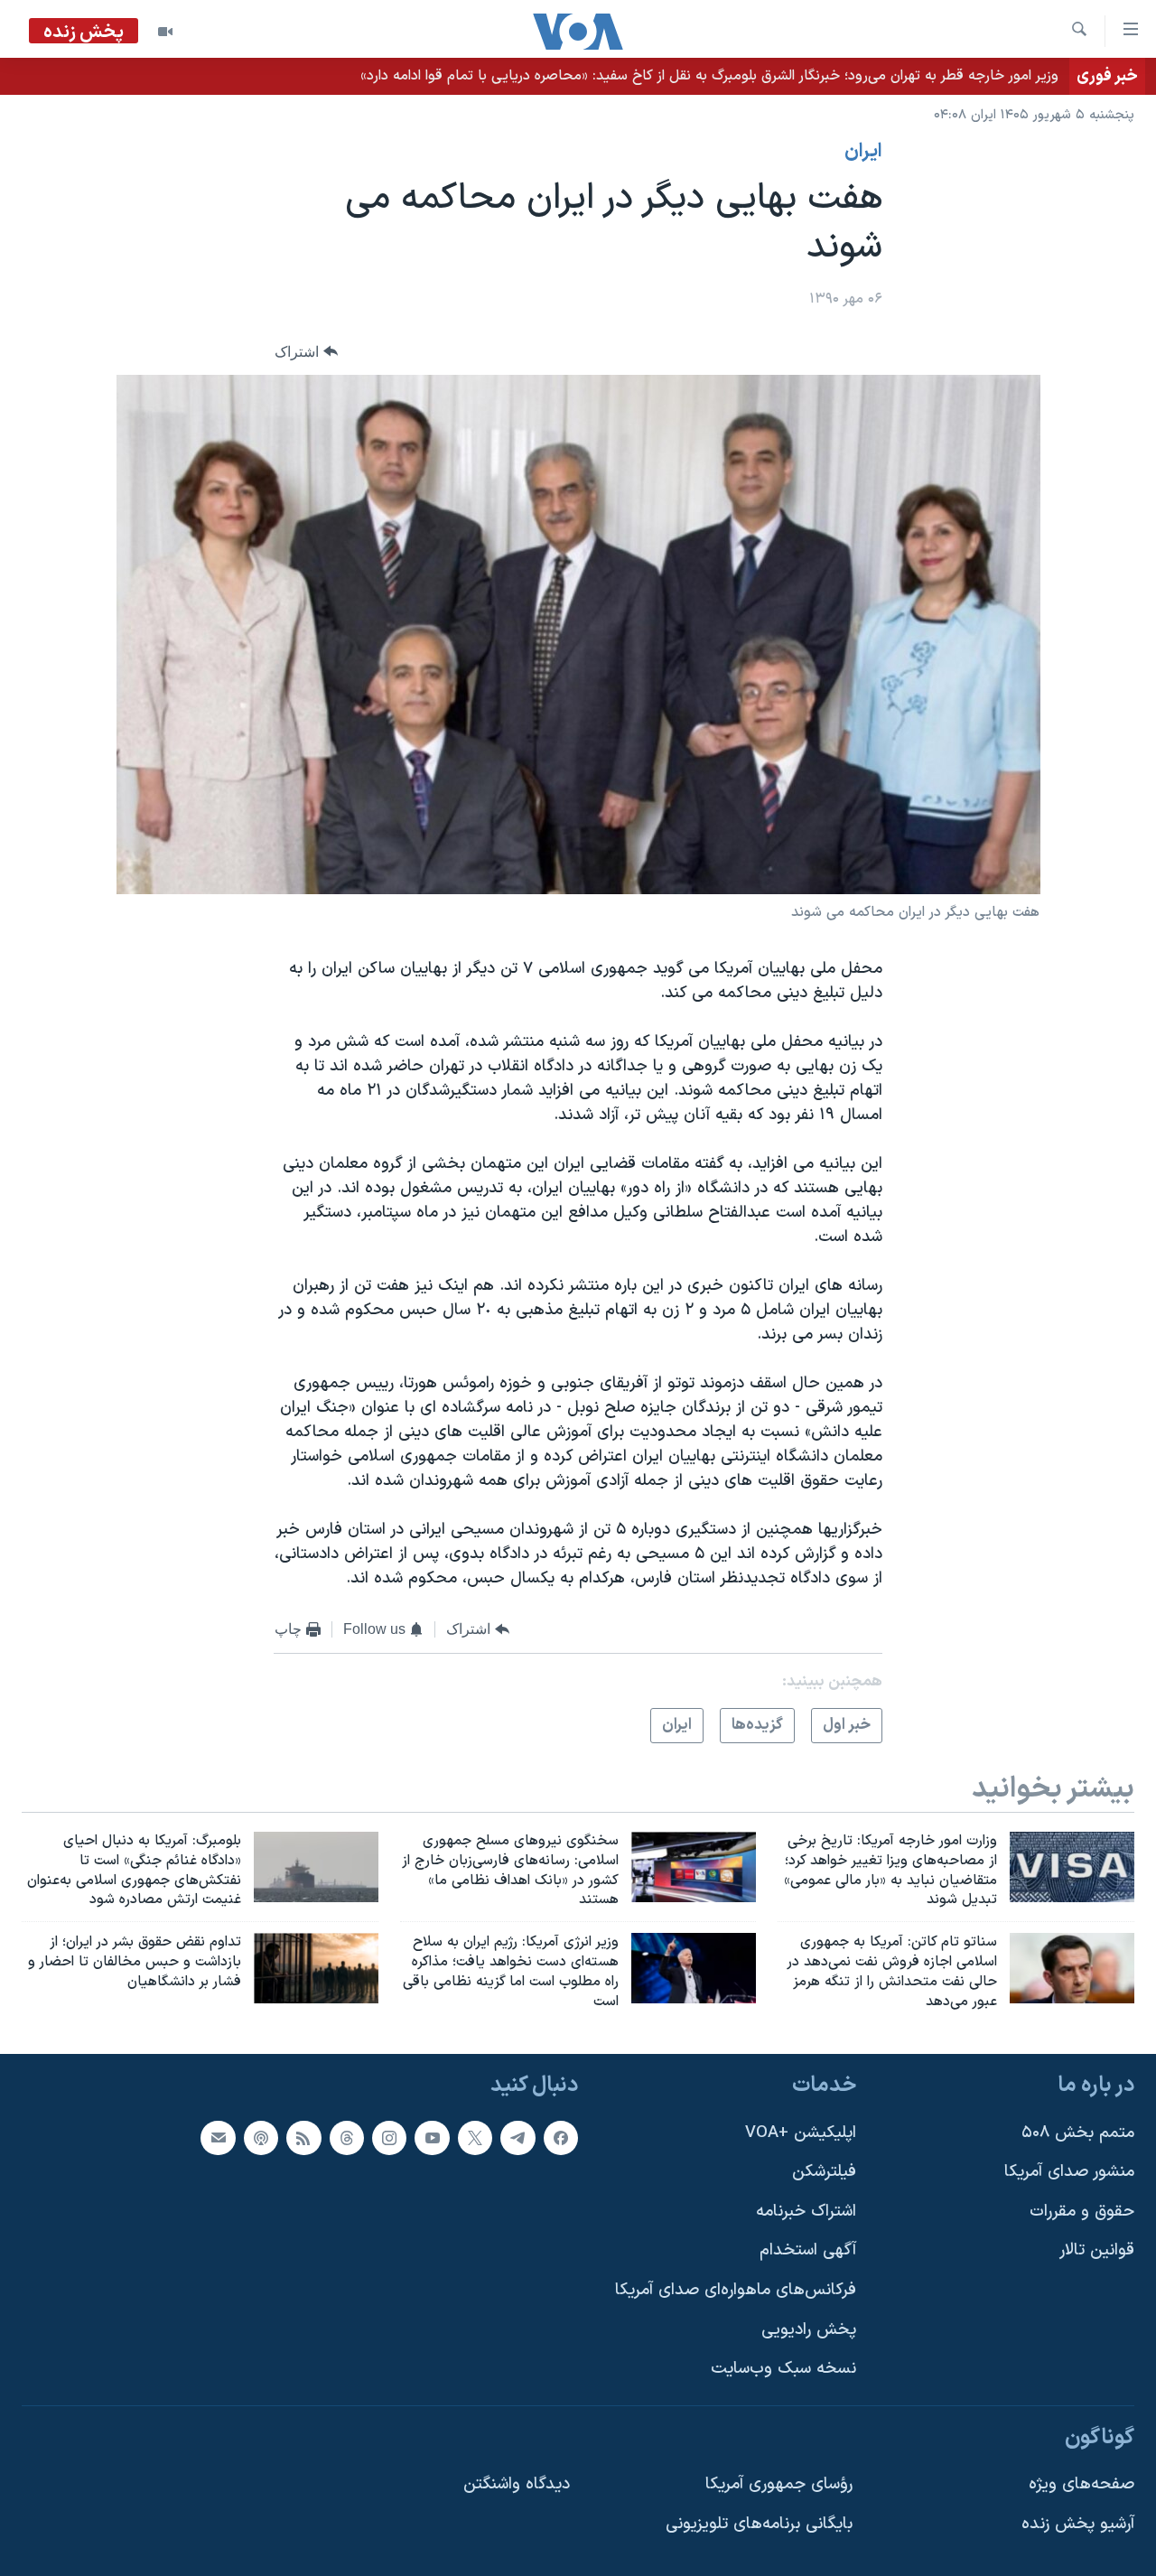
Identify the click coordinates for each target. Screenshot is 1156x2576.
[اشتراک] (218, 2137)
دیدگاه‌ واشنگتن (517, 2484)
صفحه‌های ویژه (1081, 2484)
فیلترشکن (824, 2172)
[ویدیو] (165, 32)
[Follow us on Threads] (347, 2137)
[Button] (306, 352)
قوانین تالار (1097, 2250)
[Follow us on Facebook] (561, 2137)
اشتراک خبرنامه (806, 2211)
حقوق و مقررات (1082, 2211)
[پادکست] (261, 2137)
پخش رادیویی (809, 2329)
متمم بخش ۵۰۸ (1078, 2132)
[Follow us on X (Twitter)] (475, 2137)
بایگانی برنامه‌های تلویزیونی (759, 2524)
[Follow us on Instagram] (389, 2137)
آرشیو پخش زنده (1078, 2524)
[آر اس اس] (303, 2137)
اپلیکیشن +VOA (801, 2132)
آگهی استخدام (808, 2250)
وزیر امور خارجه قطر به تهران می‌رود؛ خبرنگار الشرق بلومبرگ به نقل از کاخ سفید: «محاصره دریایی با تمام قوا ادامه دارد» (709, 76)
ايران (863, 152)
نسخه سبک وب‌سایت (783, 2369)
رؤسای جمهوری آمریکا (779, 2484)
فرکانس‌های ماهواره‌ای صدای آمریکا (736, 2290)
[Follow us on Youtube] (432, 2137)
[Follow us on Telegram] (517, 2137)
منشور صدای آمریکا (1069, 2172)
